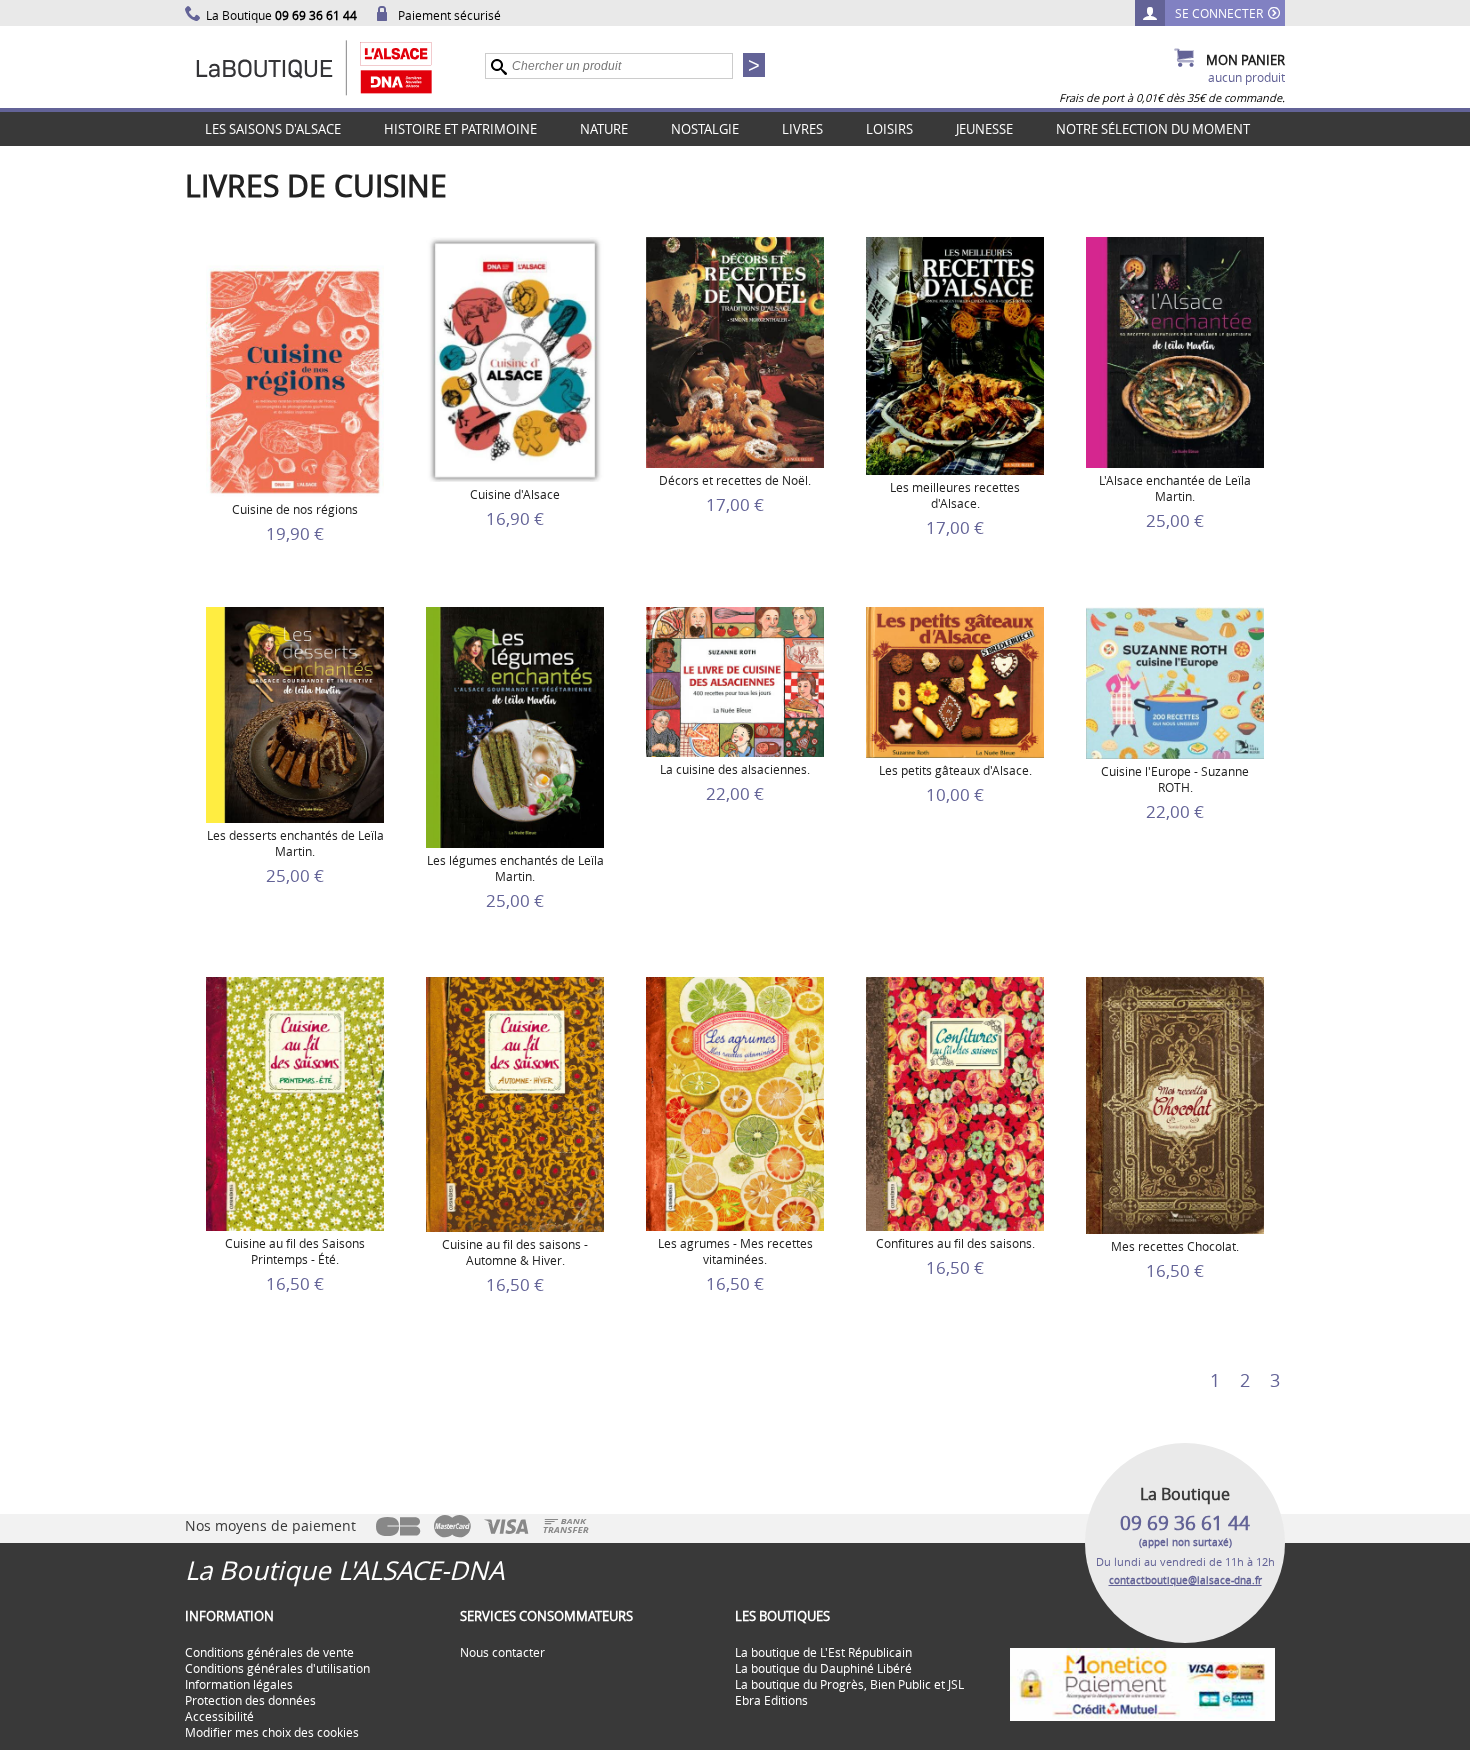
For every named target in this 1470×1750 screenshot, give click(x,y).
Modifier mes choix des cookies (272, 1732)
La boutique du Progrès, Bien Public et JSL (849, 1684)
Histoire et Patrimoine (460, 129)
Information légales (239, 1684)
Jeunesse (984, 129)
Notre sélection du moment (1153, 129)
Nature (604, 129)
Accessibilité (219, 1716)
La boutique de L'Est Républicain (823, 1652)
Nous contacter (502, 1652)
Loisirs (889, 129)
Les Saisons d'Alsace (273, 129)
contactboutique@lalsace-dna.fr (1185, 1580)
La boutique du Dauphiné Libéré (823, 1668)
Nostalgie (705, 129)
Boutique (335, 67)
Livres (802, 129)
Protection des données (250, 1700)
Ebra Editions (771, 1700)
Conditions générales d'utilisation (277, 1668)
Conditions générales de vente (269, 1652)
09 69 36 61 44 (1185, 1523)
